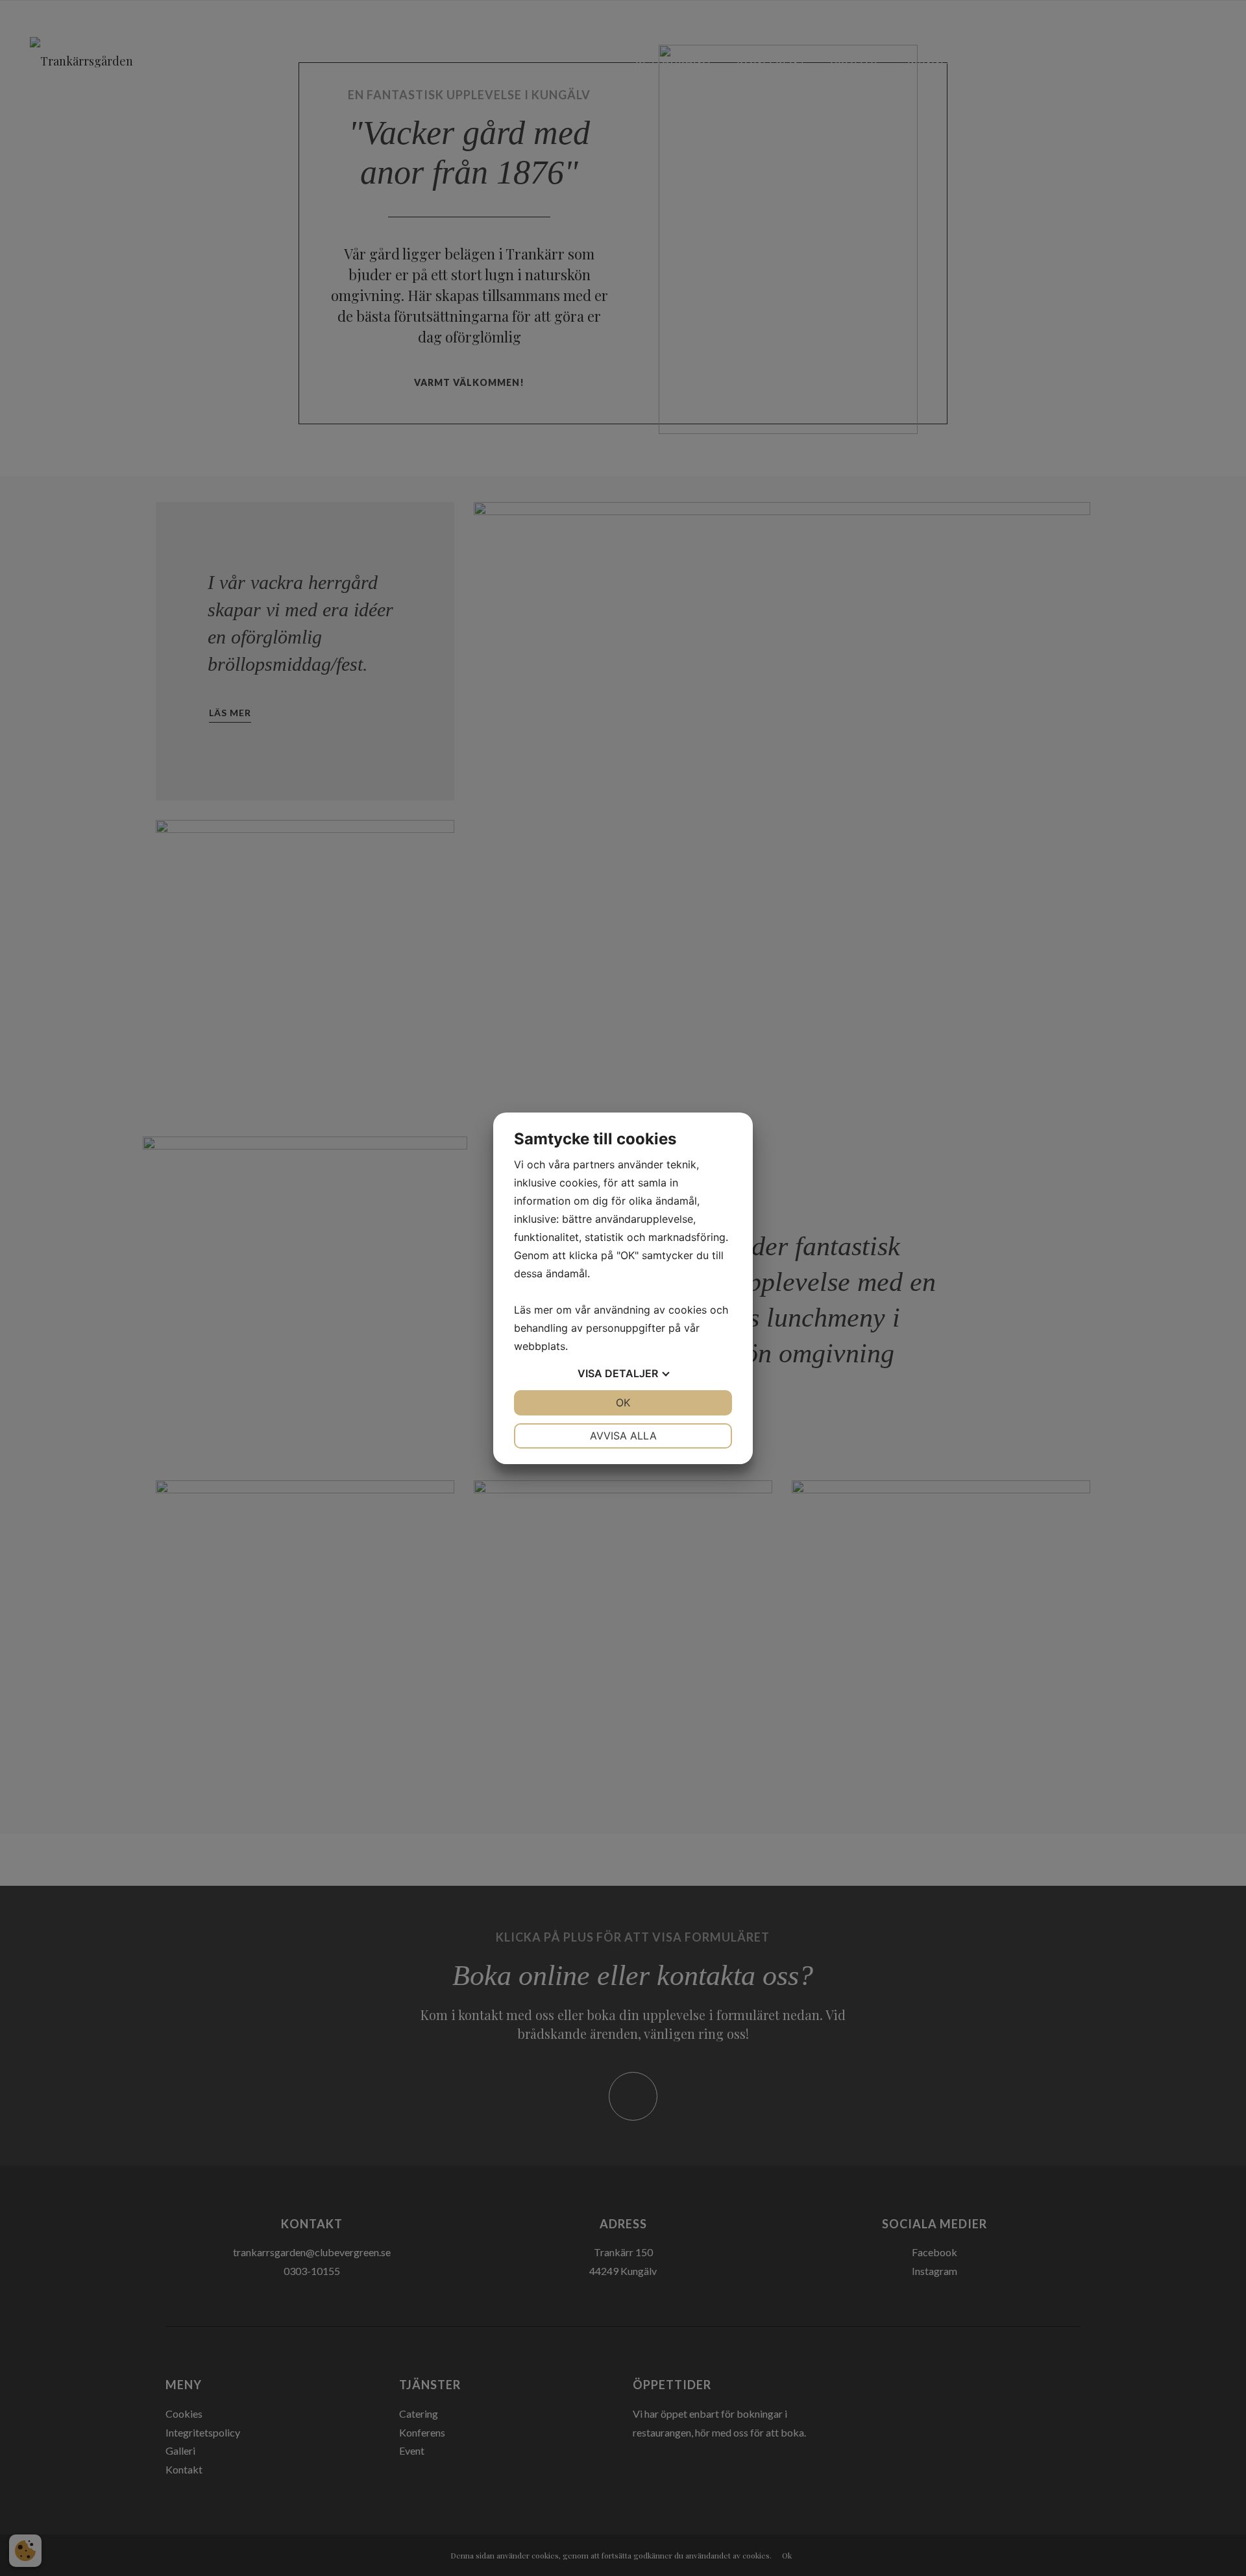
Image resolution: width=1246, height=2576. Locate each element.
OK (623, 1402)
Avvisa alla (623, 1436)
